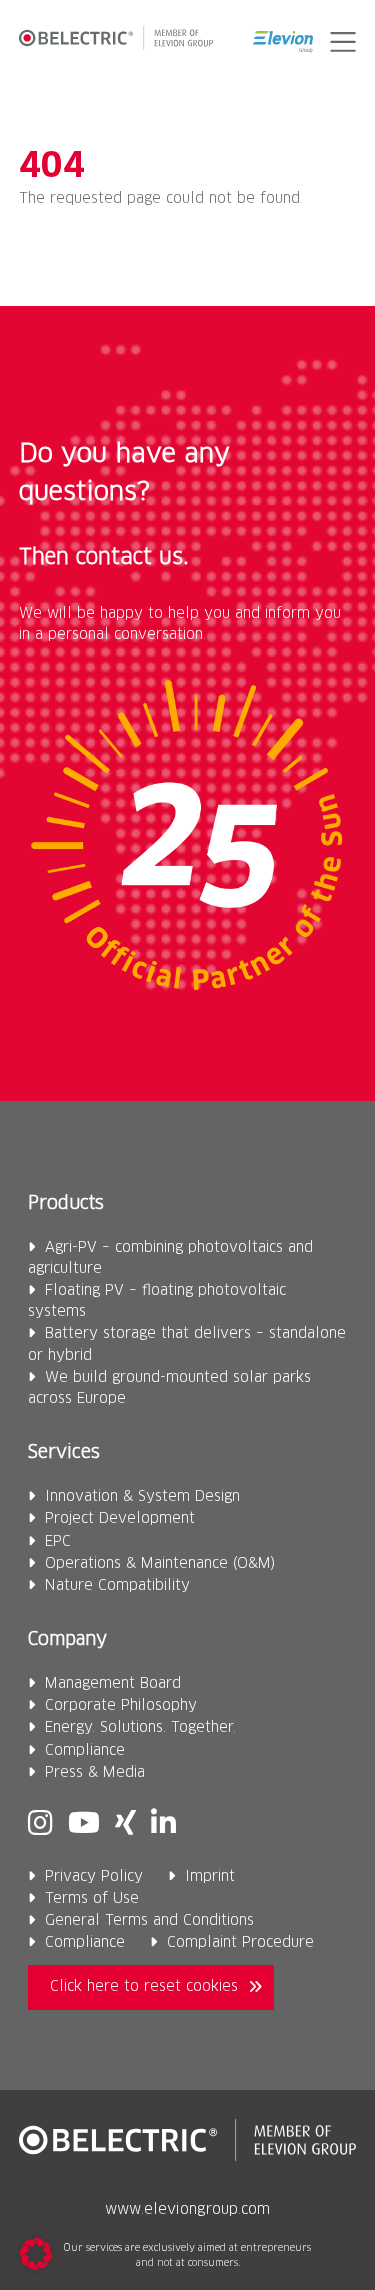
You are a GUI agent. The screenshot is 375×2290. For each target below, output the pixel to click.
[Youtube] (84, 1825)
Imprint (210, 1877)
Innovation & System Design (142, 1497)
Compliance (85, 1751)
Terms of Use (92, 1899)
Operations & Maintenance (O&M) (160, 1564)
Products (66, 1204)
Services (64, 1453)
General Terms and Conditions (149, 1921)
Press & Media (95, 1773)
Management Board (113, 1684)
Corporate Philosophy (121, 1706)
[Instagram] (40, 1825)
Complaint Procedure (240, 1943)
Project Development (120, 1519)
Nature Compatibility (117, 1586)
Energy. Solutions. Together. (140, 1728)
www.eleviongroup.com (187, 2210)
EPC (58, 1542)
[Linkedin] (163, 1825)
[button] (339, 42)
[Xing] (125, 1825)
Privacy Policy (94, 1877)
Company (67, 1640)
